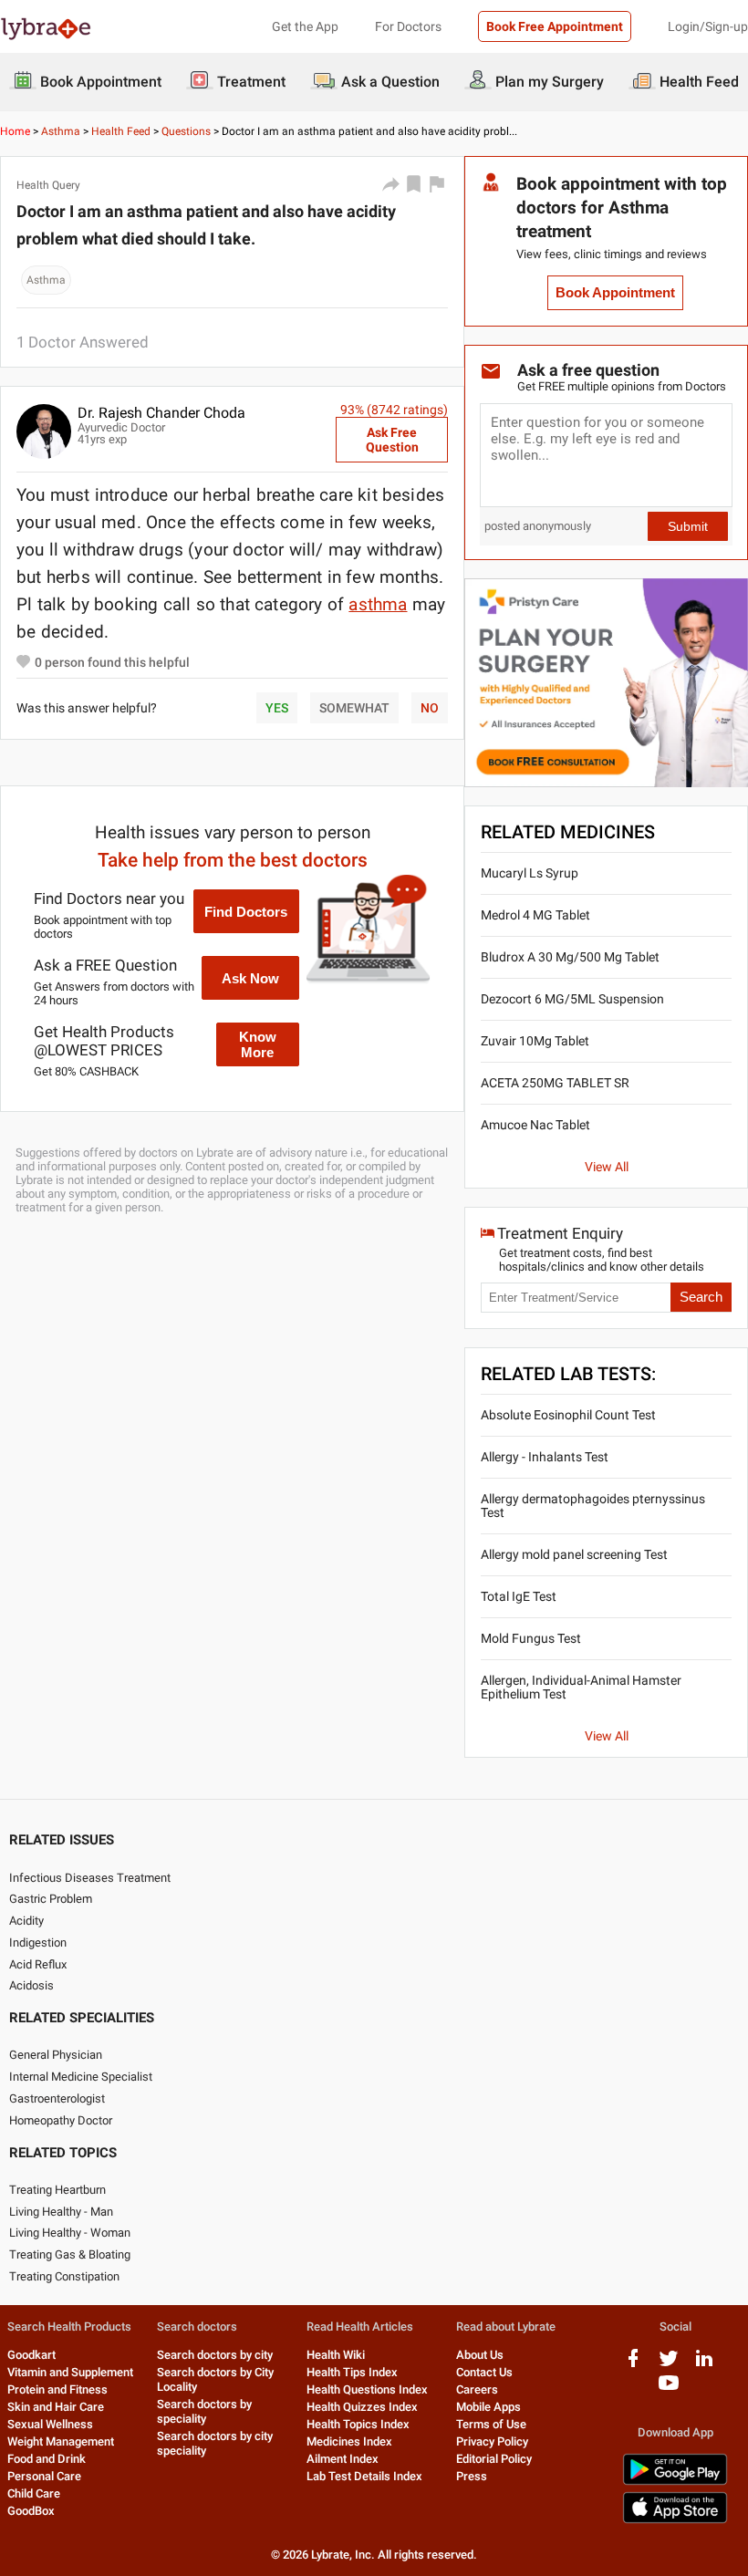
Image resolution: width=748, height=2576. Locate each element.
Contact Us (484, 2372)
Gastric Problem (51, 1899)
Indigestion (38, 1942)
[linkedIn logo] (704, 2365)
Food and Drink (47, 2459)
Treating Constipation (64, 2276)
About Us (480, 2355)
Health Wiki (336, 2355)
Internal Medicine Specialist (81, 2077)
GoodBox (31, 2511)
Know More (258, 1044)
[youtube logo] (669, 2389)
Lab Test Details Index (364, 2476)
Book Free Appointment (555, 26)
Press (472, 2476)
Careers (477, 2389)
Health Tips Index (352, 2372)
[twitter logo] (669, 2365)
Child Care (34, 2493)
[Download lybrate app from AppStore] (675, 2520)
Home (15, 131)
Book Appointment (615, 293)
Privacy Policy (492, 2441)
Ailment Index (343, 2459)
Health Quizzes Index (362, 2407)
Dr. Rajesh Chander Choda (161, 413)
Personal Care (44, 2476)
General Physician (56, 2055)
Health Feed (121, 131)
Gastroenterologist (57, 2098)
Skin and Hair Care (56, 2407)
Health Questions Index (367, 2389)
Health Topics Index (358, 2424)
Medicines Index (349, 2441)
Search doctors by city (215, 2355)
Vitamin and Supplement (70, 2372)
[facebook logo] (633, 2365)
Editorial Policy (494, 2459)
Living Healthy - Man (61, 2212)
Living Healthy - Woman (70, 2233)
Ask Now (250, 978)
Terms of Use (491, 2424)
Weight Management (61, 2441)
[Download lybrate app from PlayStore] (675, 2482)
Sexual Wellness (50, 2424)
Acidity (26, 1921)
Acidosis (31, 1985)
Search (701, 1297)
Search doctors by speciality (204, 2411)
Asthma (61, 131)
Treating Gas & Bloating (70, 2254)
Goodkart (31, 2355)
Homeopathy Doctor (61, 2120)
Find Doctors (246, 912)
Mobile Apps (488, 2407)
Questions (186, 131)
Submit (688, 526)
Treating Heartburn (57, 2190)
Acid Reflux (38, 1964)
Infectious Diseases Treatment (90, 1878)
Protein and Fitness (57, 2389)
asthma (378, 604)
